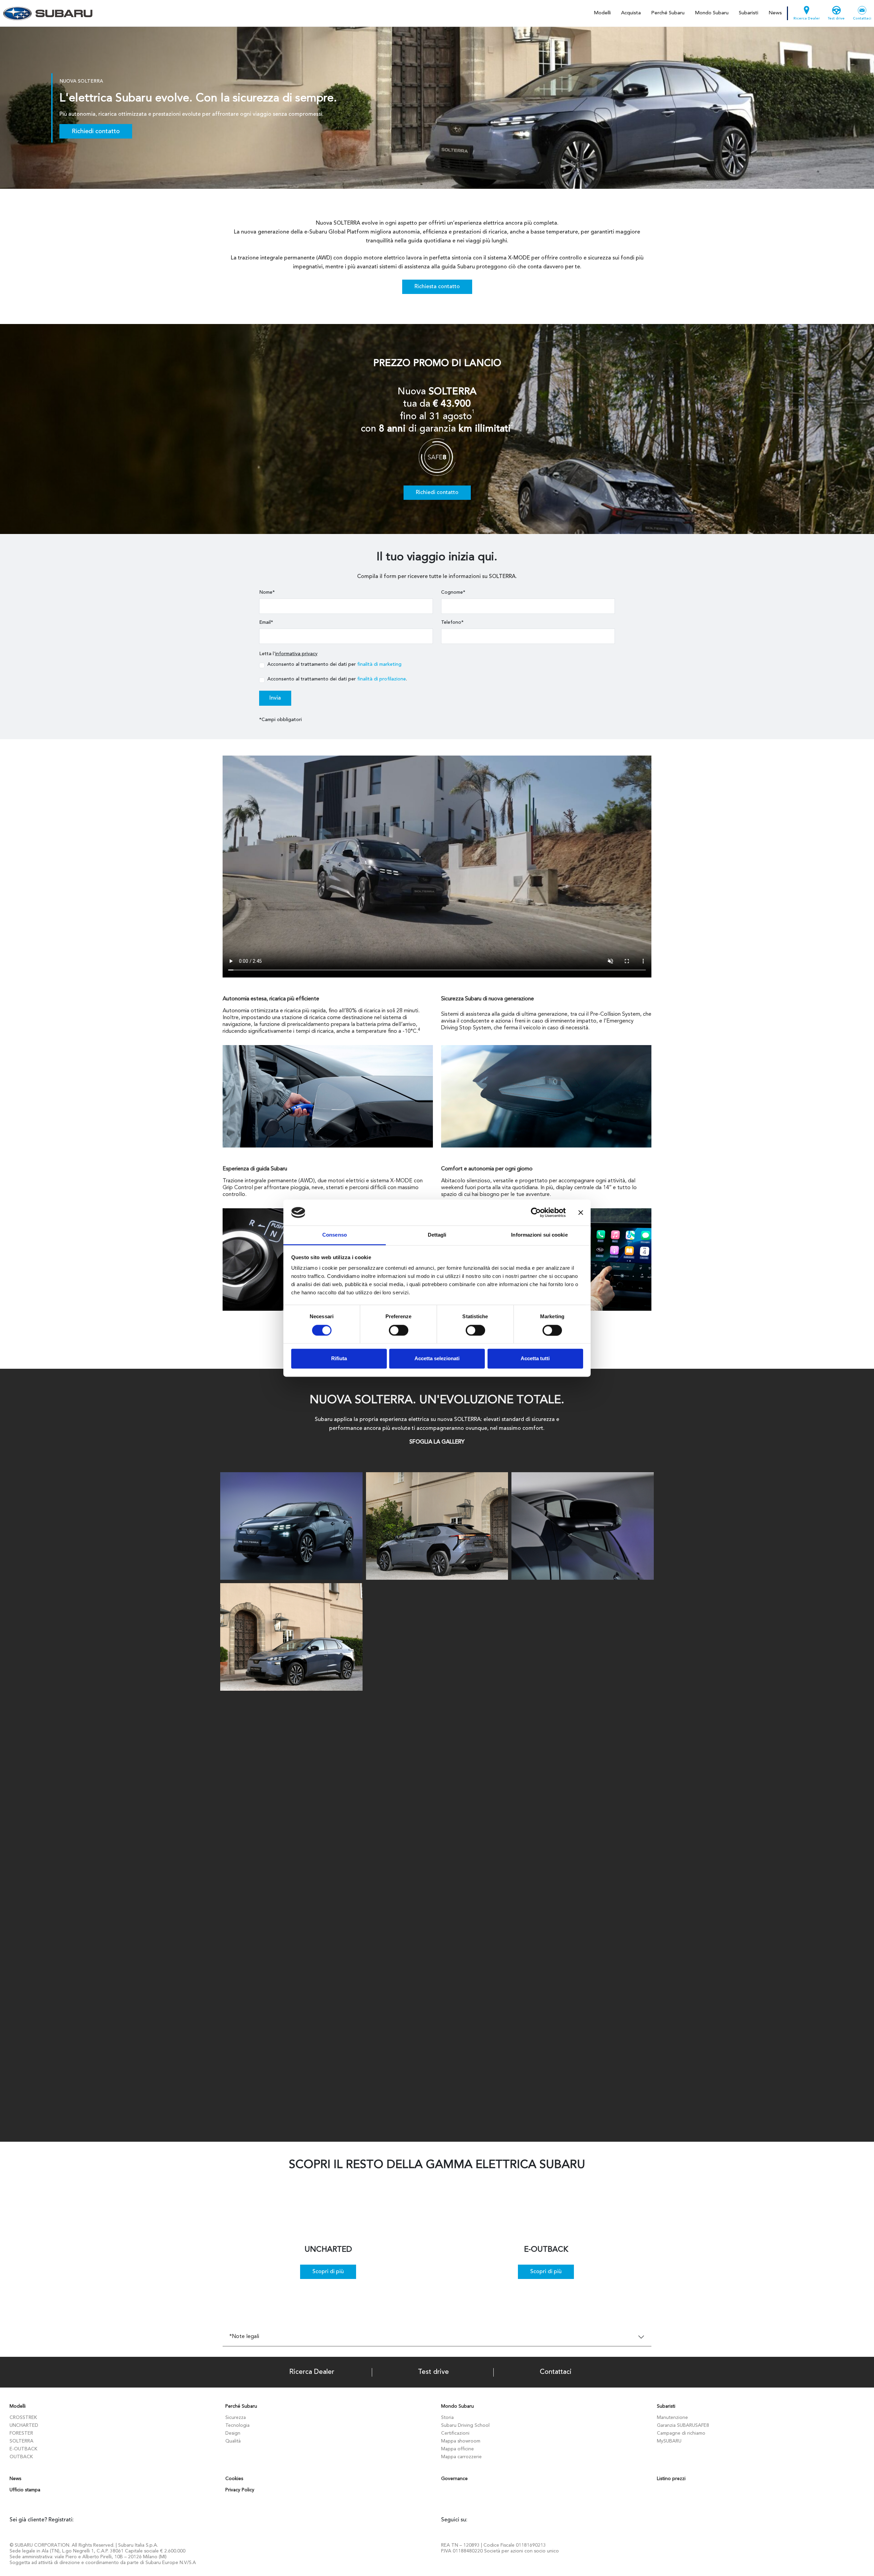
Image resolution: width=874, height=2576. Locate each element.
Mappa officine (457, 2449)
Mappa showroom (461, 2441)
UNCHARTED (24, 2425)
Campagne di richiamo (681, 2433)
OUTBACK (21, 2457)
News (775, 13)
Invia (275, 698)
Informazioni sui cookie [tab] (539, 1235)
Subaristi (749, 13)
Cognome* (453, 592)
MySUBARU (669, 2441)
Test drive (836, 19)
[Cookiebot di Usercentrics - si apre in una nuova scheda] (536, 1212)
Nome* (267, 592)
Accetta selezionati (437, 1359)
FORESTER (21, 2433)
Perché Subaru (668, 13)
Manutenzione (672, 2418)
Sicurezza (236, 2418)
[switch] (399, 1330)
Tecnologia (237, 2425)
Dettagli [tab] (437, 1235)
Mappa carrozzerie (461, 2457)
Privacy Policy (240, 2490)
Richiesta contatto (437, 287)
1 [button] (473, 412)
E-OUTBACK (23, 2449)
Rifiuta (339, 1359)
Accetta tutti (535, 1359)
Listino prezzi (671, 2479)
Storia (447, 2418)
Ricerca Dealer (807, 19)
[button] (512, 425)
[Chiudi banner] (581, 1212)
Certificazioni (455, 2433)
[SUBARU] (47, 13)
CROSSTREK (23, 2418)
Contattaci (862, 19)
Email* (266, 622)
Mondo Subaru (712, 13)
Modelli (602, 13)
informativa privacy (296, 654)
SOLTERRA (22, 2441)
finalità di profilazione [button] (382, 679)
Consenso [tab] (335, 1235)
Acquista (631, 13)
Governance (454, 2479)
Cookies (234, 2479)
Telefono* (452, 622)
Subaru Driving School (465, 2425)
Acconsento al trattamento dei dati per (334, 664)
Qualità (233, 2441)
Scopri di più (328, 2272)
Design (233, 2433)
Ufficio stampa (25, 2490)
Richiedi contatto (96, 131)
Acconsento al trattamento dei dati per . (337, 679)
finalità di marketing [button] (379, 664)
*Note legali (244, 2337)
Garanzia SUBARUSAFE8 (683, 2425)
